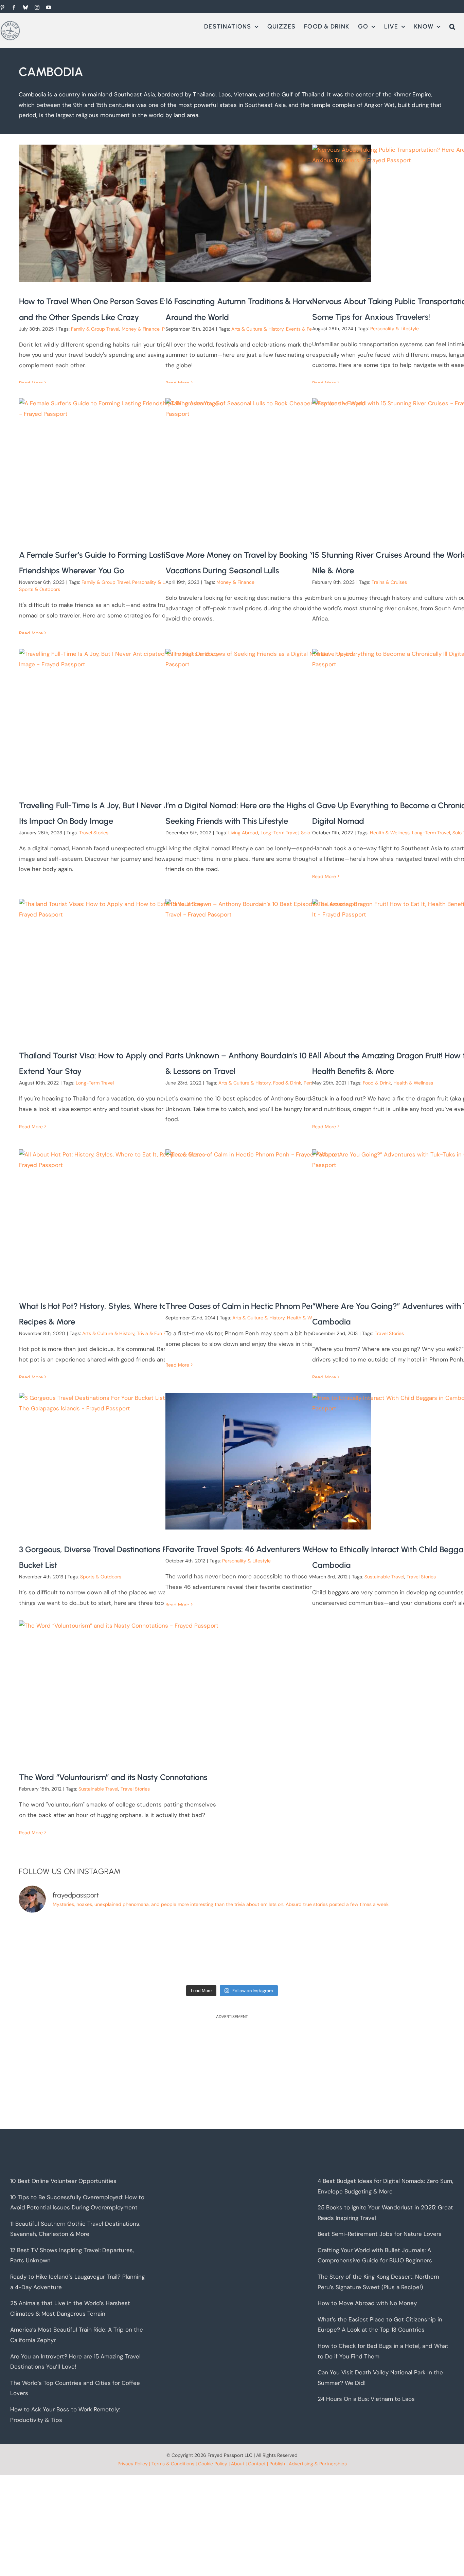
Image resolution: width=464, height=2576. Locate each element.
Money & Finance (141, 329)
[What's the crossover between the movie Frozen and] (286, 1950)
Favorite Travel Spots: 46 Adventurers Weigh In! (250, 1549)
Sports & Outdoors (40, 589)
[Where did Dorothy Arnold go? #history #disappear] (71, 1950)
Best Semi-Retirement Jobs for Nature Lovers (380, 2234)
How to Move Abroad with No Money (367, 2303)
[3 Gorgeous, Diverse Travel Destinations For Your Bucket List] (122, 1461)
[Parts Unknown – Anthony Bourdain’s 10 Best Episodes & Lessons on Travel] (268, 967)
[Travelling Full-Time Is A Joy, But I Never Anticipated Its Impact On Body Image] (122, 717)
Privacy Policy (133, 2464)
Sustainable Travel (384, 1577)
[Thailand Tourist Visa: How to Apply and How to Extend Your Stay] (122, 967)
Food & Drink (287, 1083)
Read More (31, 383)
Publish (277, 2464)
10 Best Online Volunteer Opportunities (63, 2181)
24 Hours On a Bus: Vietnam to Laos (366, 2399)
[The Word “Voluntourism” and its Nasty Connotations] (122, 1689)
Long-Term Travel (280, 833)
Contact (257, 2464)
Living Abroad (243, 833)
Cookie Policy (213, 2464)
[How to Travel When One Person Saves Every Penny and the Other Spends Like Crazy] (122, 213)
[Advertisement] (222, 2075)
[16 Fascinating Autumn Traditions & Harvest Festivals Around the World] (268, 213)
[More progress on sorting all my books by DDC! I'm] (393, 1950)
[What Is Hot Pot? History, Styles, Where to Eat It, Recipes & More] (122, 1218)
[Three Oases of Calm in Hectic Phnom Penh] (268, 1218)
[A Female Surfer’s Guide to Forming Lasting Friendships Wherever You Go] (122, 467)
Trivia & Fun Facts (156, 1333)
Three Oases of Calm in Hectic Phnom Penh (242, 1306)
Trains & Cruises (389, 582)
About (238, 2464)
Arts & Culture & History (257, 329)
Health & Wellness (390, 833)
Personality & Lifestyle (395, 329)
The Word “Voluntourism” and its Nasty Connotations (113, 1777)
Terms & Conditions (173, 2464)
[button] (452, 26)
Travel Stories (94, 833)
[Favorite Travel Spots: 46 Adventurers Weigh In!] (268, 1461)
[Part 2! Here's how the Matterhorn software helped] (178, 1950)
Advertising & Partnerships (318, 2464)
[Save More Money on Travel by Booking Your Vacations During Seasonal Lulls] (268, 467)
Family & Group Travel (95, 329)
